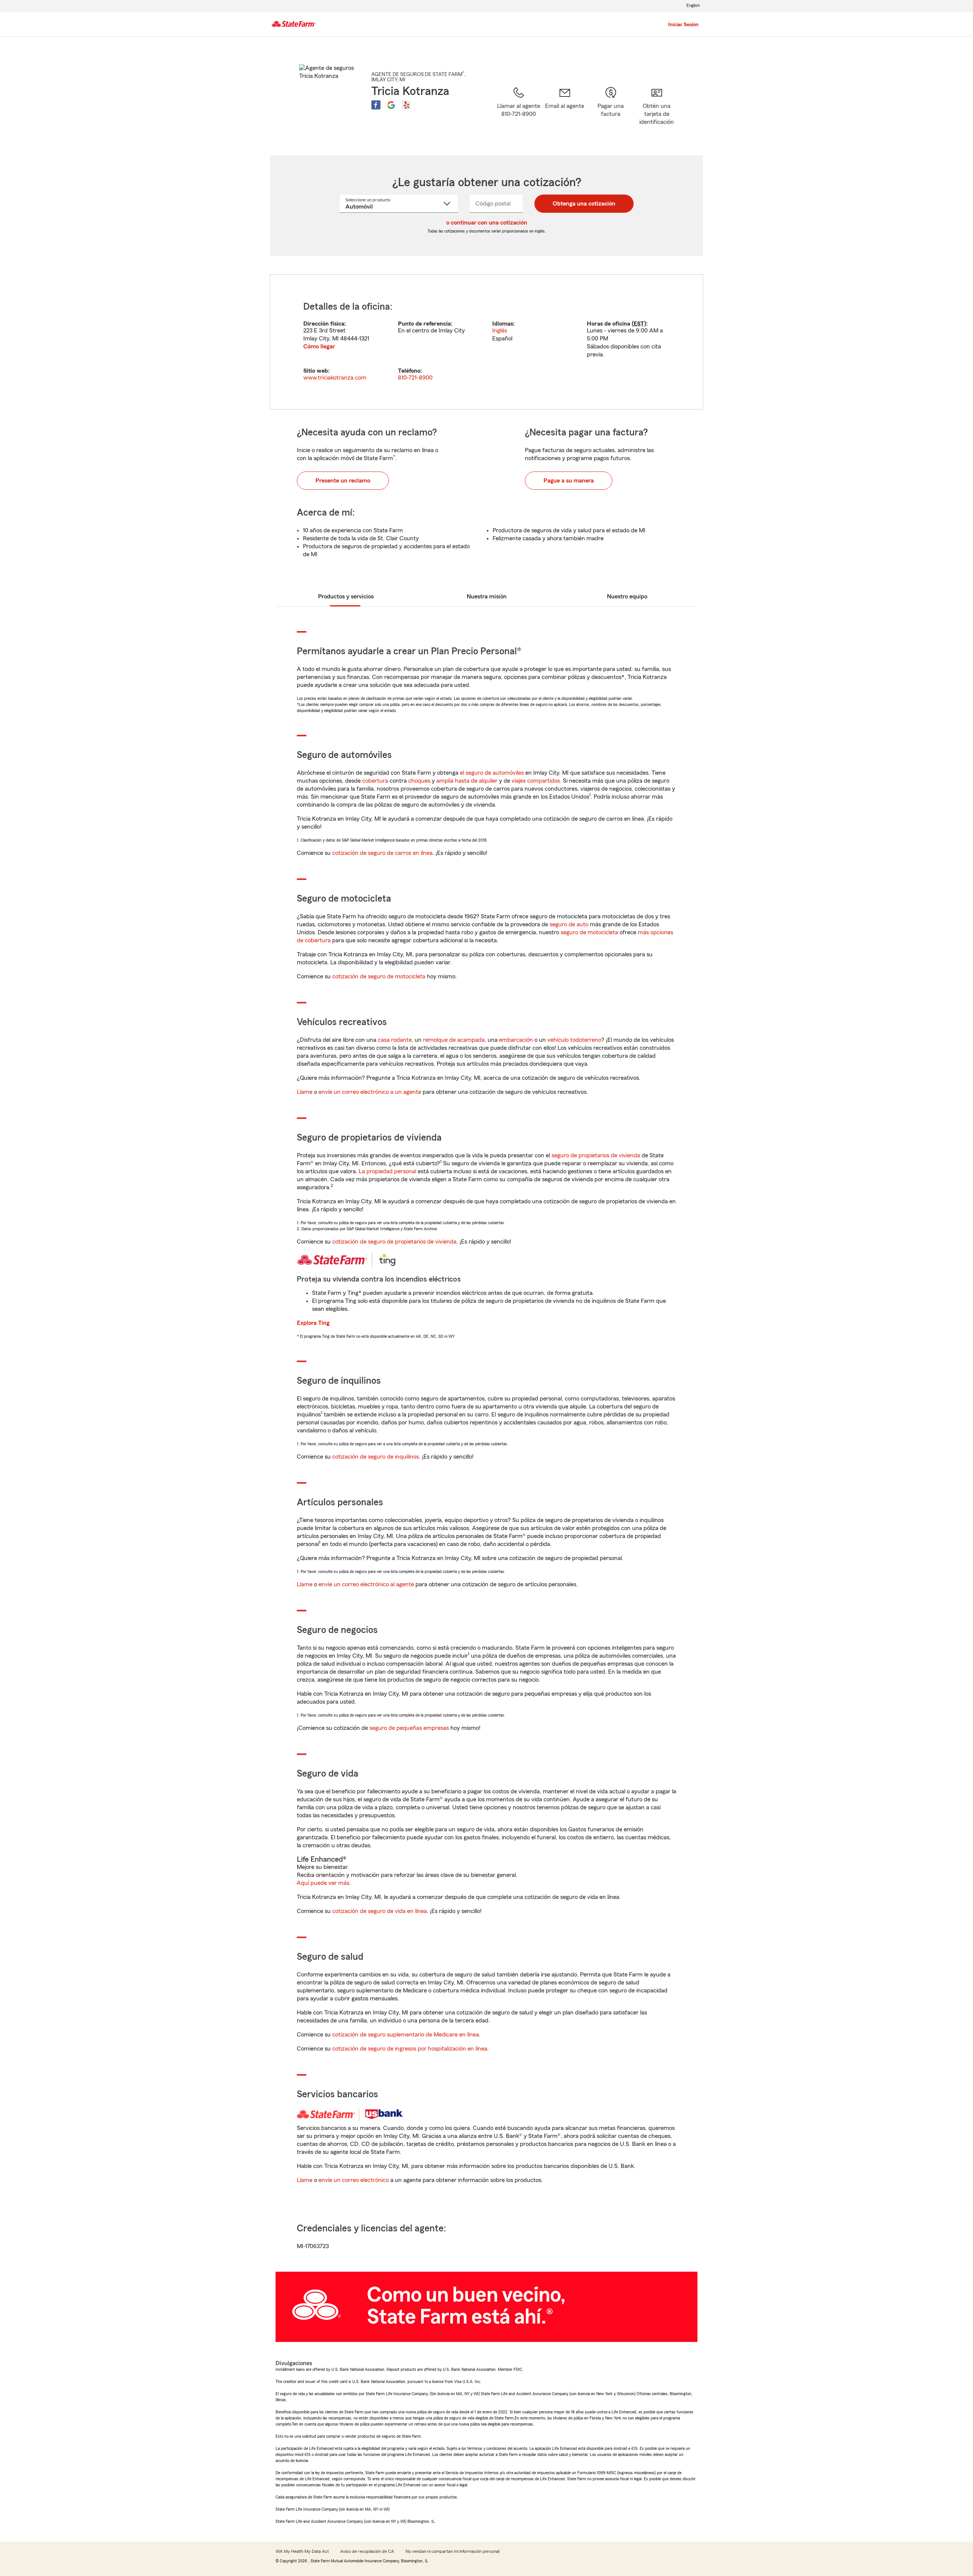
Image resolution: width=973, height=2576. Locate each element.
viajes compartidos (536, 781)
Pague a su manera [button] (569, 481)
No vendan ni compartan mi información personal (452, 2551)
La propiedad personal (387, 1171)
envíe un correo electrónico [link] (354, 2180)
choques (419, 781)
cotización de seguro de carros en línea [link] (382, 853)
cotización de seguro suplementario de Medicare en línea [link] (406, 2035)
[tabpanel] (486, 342)
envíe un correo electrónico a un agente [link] (370, 1092)
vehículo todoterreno (574, 1040)
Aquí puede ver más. (324, 1883)
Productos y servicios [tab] (346, 597)
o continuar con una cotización (487, 223)
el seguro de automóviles (492, 773)
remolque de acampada (454, 1040)
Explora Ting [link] (313, 1323)
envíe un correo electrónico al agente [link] (366, 1584)
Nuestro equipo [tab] (627, 597)
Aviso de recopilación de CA (367, 2551)
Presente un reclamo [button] (343, 481)
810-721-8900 (415, 378)
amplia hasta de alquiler (467, 781)
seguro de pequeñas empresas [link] (408, 1728)
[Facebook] (376, 105)
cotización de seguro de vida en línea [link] (380, 1911)
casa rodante (395, 1040)
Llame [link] (305, 1092)
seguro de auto (569, 924)
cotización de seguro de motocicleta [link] (379, 976)
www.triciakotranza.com (335, 378)
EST (639, 324)
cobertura (375, 781)
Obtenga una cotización (584, 204)
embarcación (516, 1040)
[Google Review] (391, 105)
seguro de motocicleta (589, 932)
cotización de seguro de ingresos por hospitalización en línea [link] (410, 2049)
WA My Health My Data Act (302, 2551)
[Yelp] (406, 105)
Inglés (500, 331)
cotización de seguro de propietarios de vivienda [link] (394, 1242)
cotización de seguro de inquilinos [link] (376, 1457)
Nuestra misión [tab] (487, 597)
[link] (565, 111)
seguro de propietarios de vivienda (596, 1155)
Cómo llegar (319, 347)
